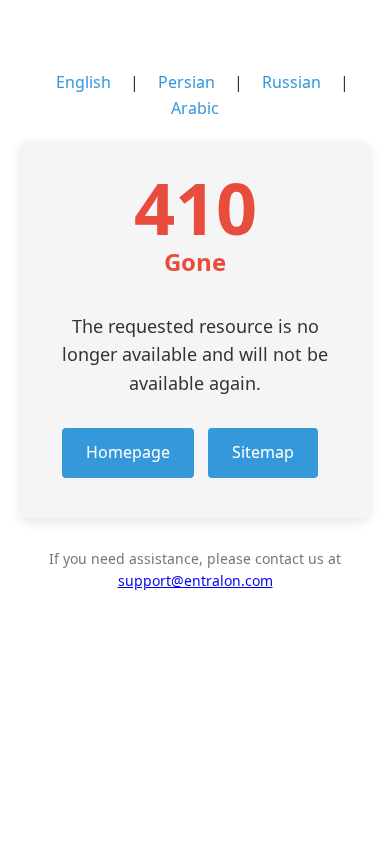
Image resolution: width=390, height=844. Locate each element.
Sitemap (263, 452)
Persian (186, 82)
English (83, 82)
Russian (291, 82)
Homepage (128, 452)
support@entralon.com (195, 580)
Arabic (195, 108)
